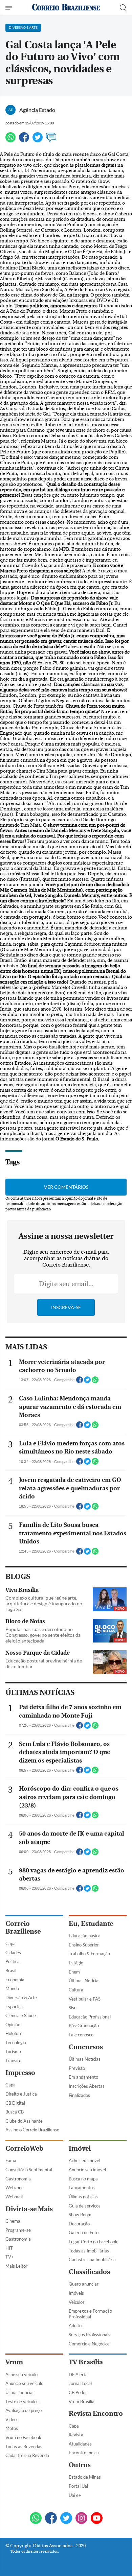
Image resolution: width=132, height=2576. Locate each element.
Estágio (76, 1963)
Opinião (13, 2025)
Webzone (15, 2188)
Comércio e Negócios (89, 2344)
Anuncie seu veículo (24, 2383)
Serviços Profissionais (90, 2335)
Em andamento (83, 2077)
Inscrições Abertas (87, 2086)
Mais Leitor (16, 2266)
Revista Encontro (96, 2414)
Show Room (80, 2215)
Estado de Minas (85, 2477)
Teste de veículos (22, 2402)
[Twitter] (38, 140)
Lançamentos (82, 2188)
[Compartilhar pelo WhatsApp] (95, 1382)
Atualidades (80, 2444)
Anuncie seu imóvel (87, 2170)
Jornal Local (80, 2383)
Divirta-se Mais (29, 2209)
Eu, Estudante (91, 1924)
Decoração (79, 2224)
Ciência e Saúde (21, 2015)
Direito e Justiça (21, 2094)
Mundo (12, 1988)
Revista (76, 2435)
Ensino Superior (84, 1945)
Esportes (14, 2007)
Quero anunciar (84, 2284)
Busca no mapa (83, 2179)
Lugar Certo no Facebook (93, 2242)
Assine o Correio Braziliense (32, 2130)
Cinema (13, 2221)
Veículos (77, 2302)
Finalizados (79, 2095)
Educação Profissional (90, 2017)
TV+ (10, 2257)
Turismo (13, 2052)
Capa (10, 1943)
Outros (80, 2465)
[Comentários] (51, 140)
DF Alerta (78, 2374)
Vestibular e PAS (85, 1999)
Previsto (77, 2068)
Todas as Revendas (24, 2447)
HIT (9, 2248)
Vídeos (12, 2419)
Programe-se (18, 2230)
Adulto (75, 2325)
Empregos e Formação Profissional (90, 2314)
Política (13, 1961)
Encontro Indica (84, 2453)
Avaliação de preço (24, 2410)
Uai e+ (75, 2495)
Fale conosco (81, 2035)
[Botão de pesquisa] (123, 8)
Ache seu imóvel (84, 2160)
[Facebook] (24, 140)
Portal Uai (78, 2486)
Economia (15, 1980)
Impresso (20, 2073)
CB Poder (78, 2392)
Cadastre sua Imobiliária (92, 2260)
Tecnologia (16, 2042)
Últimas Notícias (85, 1981)
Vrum (14, 2362)
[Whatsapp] (10, 140)
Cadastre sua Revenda (27, 2455)
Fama (11, 2160)
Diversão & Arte (21, 1998)
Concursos (86, 2047)
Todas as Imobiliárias (89, 2251)
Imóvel (80, 2148)
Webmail (14, 2197)
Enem (74, 1972)
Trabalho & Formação (89, 1954)
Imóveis (76, 2293)
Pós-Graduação (84, 2026)
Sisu (73, 2008)
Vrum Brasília (82, 2402)
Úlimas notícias (83, 2197)
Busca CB (15, 2112)
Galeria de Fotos (85, 2232)
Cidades (13, 1953)
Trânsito (13, 2060)
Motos (12, 2428)
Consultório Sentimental (29, 2170)
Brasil (11, 1970)
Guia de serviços (85, 2206)
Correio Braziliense (23, 1928)
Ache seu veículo (21, 2374)
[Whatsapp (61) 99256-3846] (36, 2519)
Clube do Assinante (24, 2121)
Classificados (89, 2272)
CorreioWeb (24, 2148)
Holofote (14, 2033)
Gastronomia (18, 2179)
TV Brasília (86, 2362)
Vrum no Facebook (23, 2437)
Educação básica (85, 1936)
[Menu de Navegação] (10, 8)
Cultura (76, 1990)
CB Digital (15, 2103)
